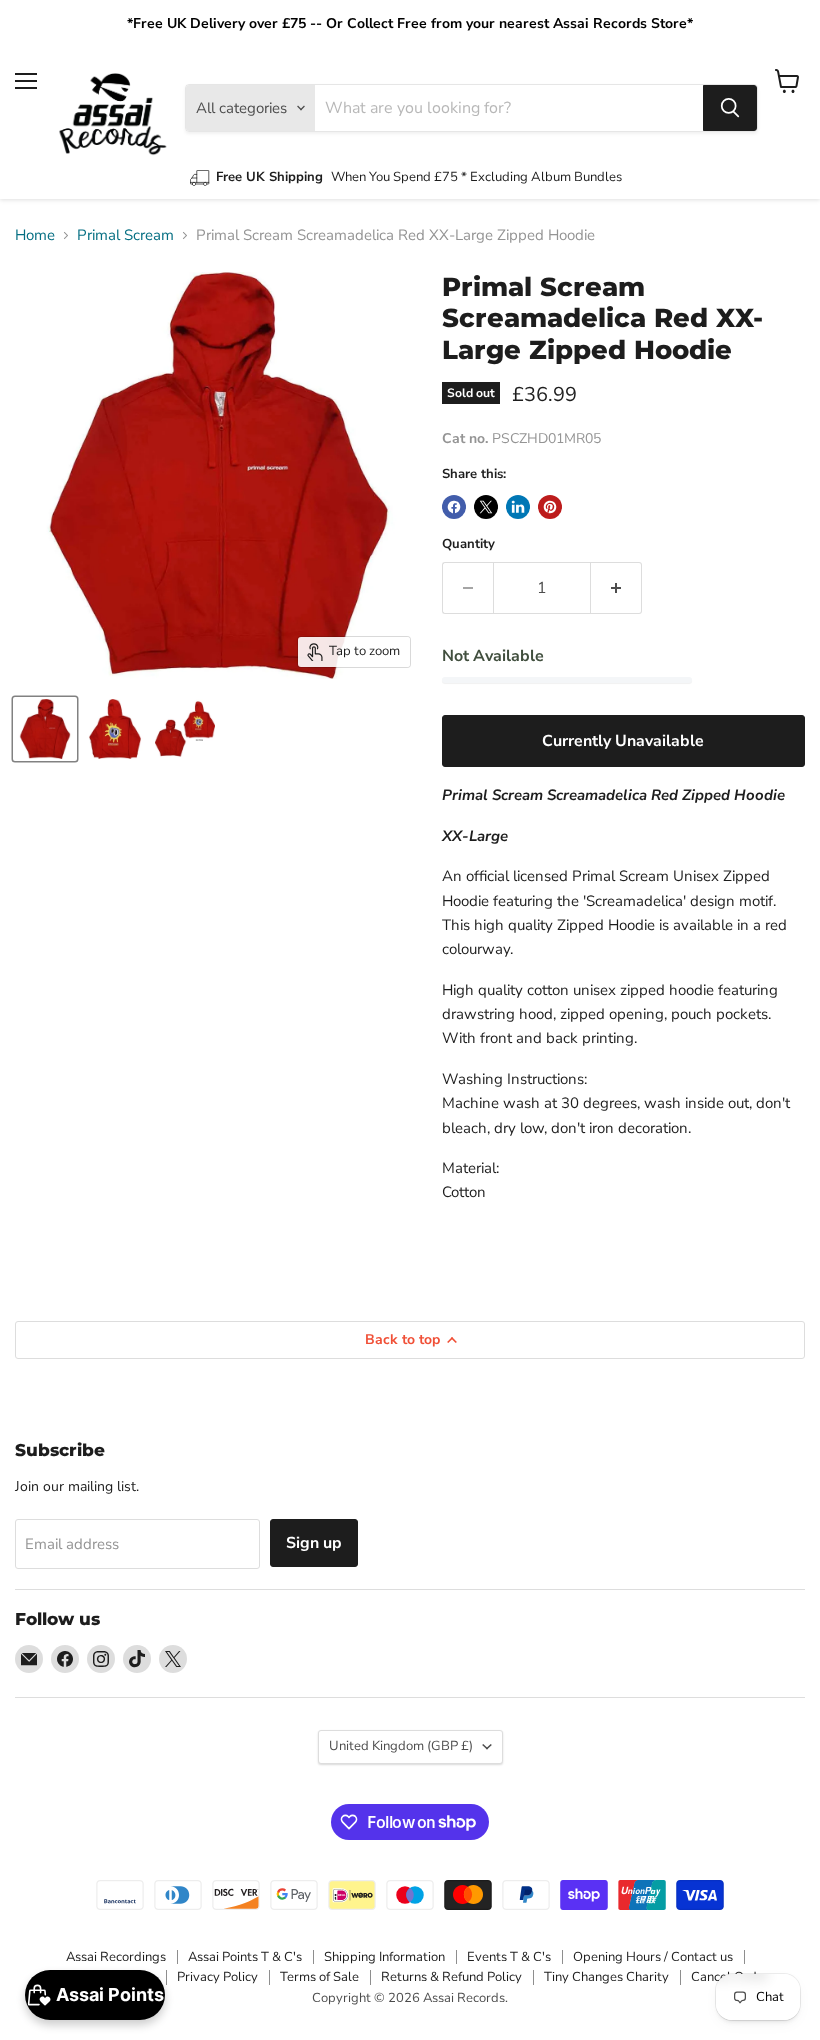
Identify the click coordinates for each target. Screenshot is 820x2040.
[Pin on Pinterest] (550, 507)
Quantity (468, 544)
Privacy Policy (217, 1977)
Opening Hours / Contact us (653, 1957)
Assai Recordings (116, 1957)
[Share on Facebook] (454, 507)
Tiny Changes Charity (606, 1977)
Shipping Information (384, 1957)
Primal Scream (125, 235)
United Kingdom (401, 1746)
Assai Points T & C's (245, 1957)
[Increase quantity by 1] (616, 588)
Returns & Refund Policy (451, 1977)
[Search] (730, 108)
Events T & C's (509, 1957)
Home (35, 235)
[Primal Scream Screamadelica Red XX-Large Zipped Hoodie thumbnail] (45, 729)
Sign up (314, 1543)
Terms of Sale (319, 1977)
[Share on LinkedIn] (518, 507)
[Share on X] (486, 507)
